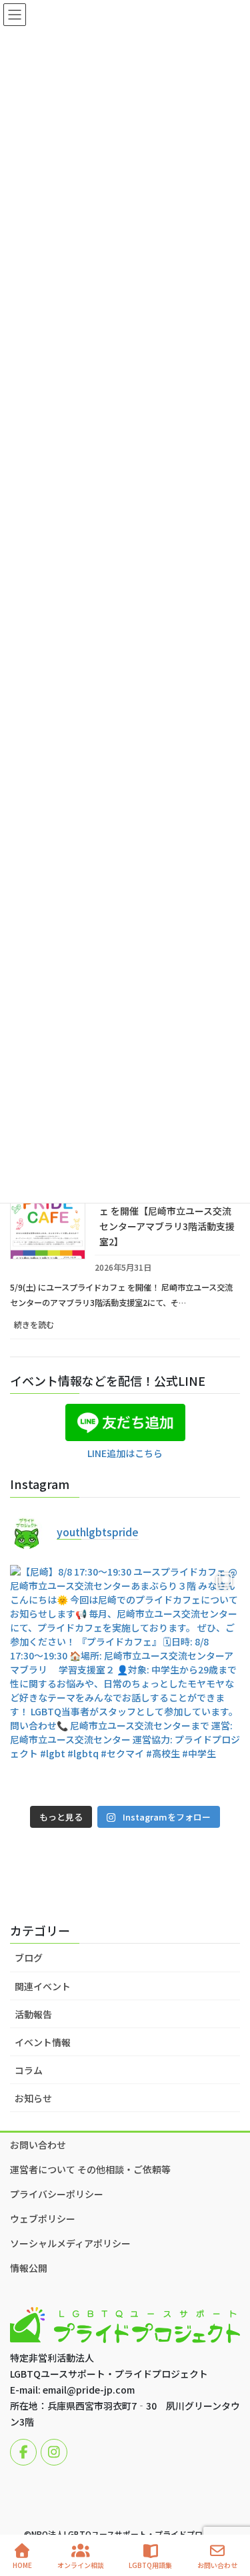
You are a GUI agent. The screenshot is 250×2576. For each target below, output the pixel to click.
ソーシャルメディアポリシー (70, 2243)
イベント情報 (43, 2042)
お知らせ (33, 2098)
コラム (29, 2070)
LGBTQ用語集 (150, 2565)
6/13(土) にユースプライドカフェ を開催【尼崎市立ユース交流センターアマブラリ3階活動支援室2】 (167, 1218)
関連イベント (43, 1986)
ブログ (29, 1958)
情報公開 (29, 2268)
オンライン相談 (81, 2565)
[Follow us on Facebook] (23, 2452)
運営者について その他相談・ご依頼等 (90, 2169)
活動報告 (33, 2014)
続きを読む (49, 1328)
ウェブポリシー (43, 2219)
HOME (22, 2565)
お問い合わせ (38, 2145)
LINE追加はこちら (125, 1453)
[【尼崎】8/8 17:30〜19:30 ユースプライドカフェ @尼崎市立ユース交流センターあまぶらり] (125, 1680)
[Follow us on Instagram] (54, 2452)
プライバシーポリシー (57, 2194)
